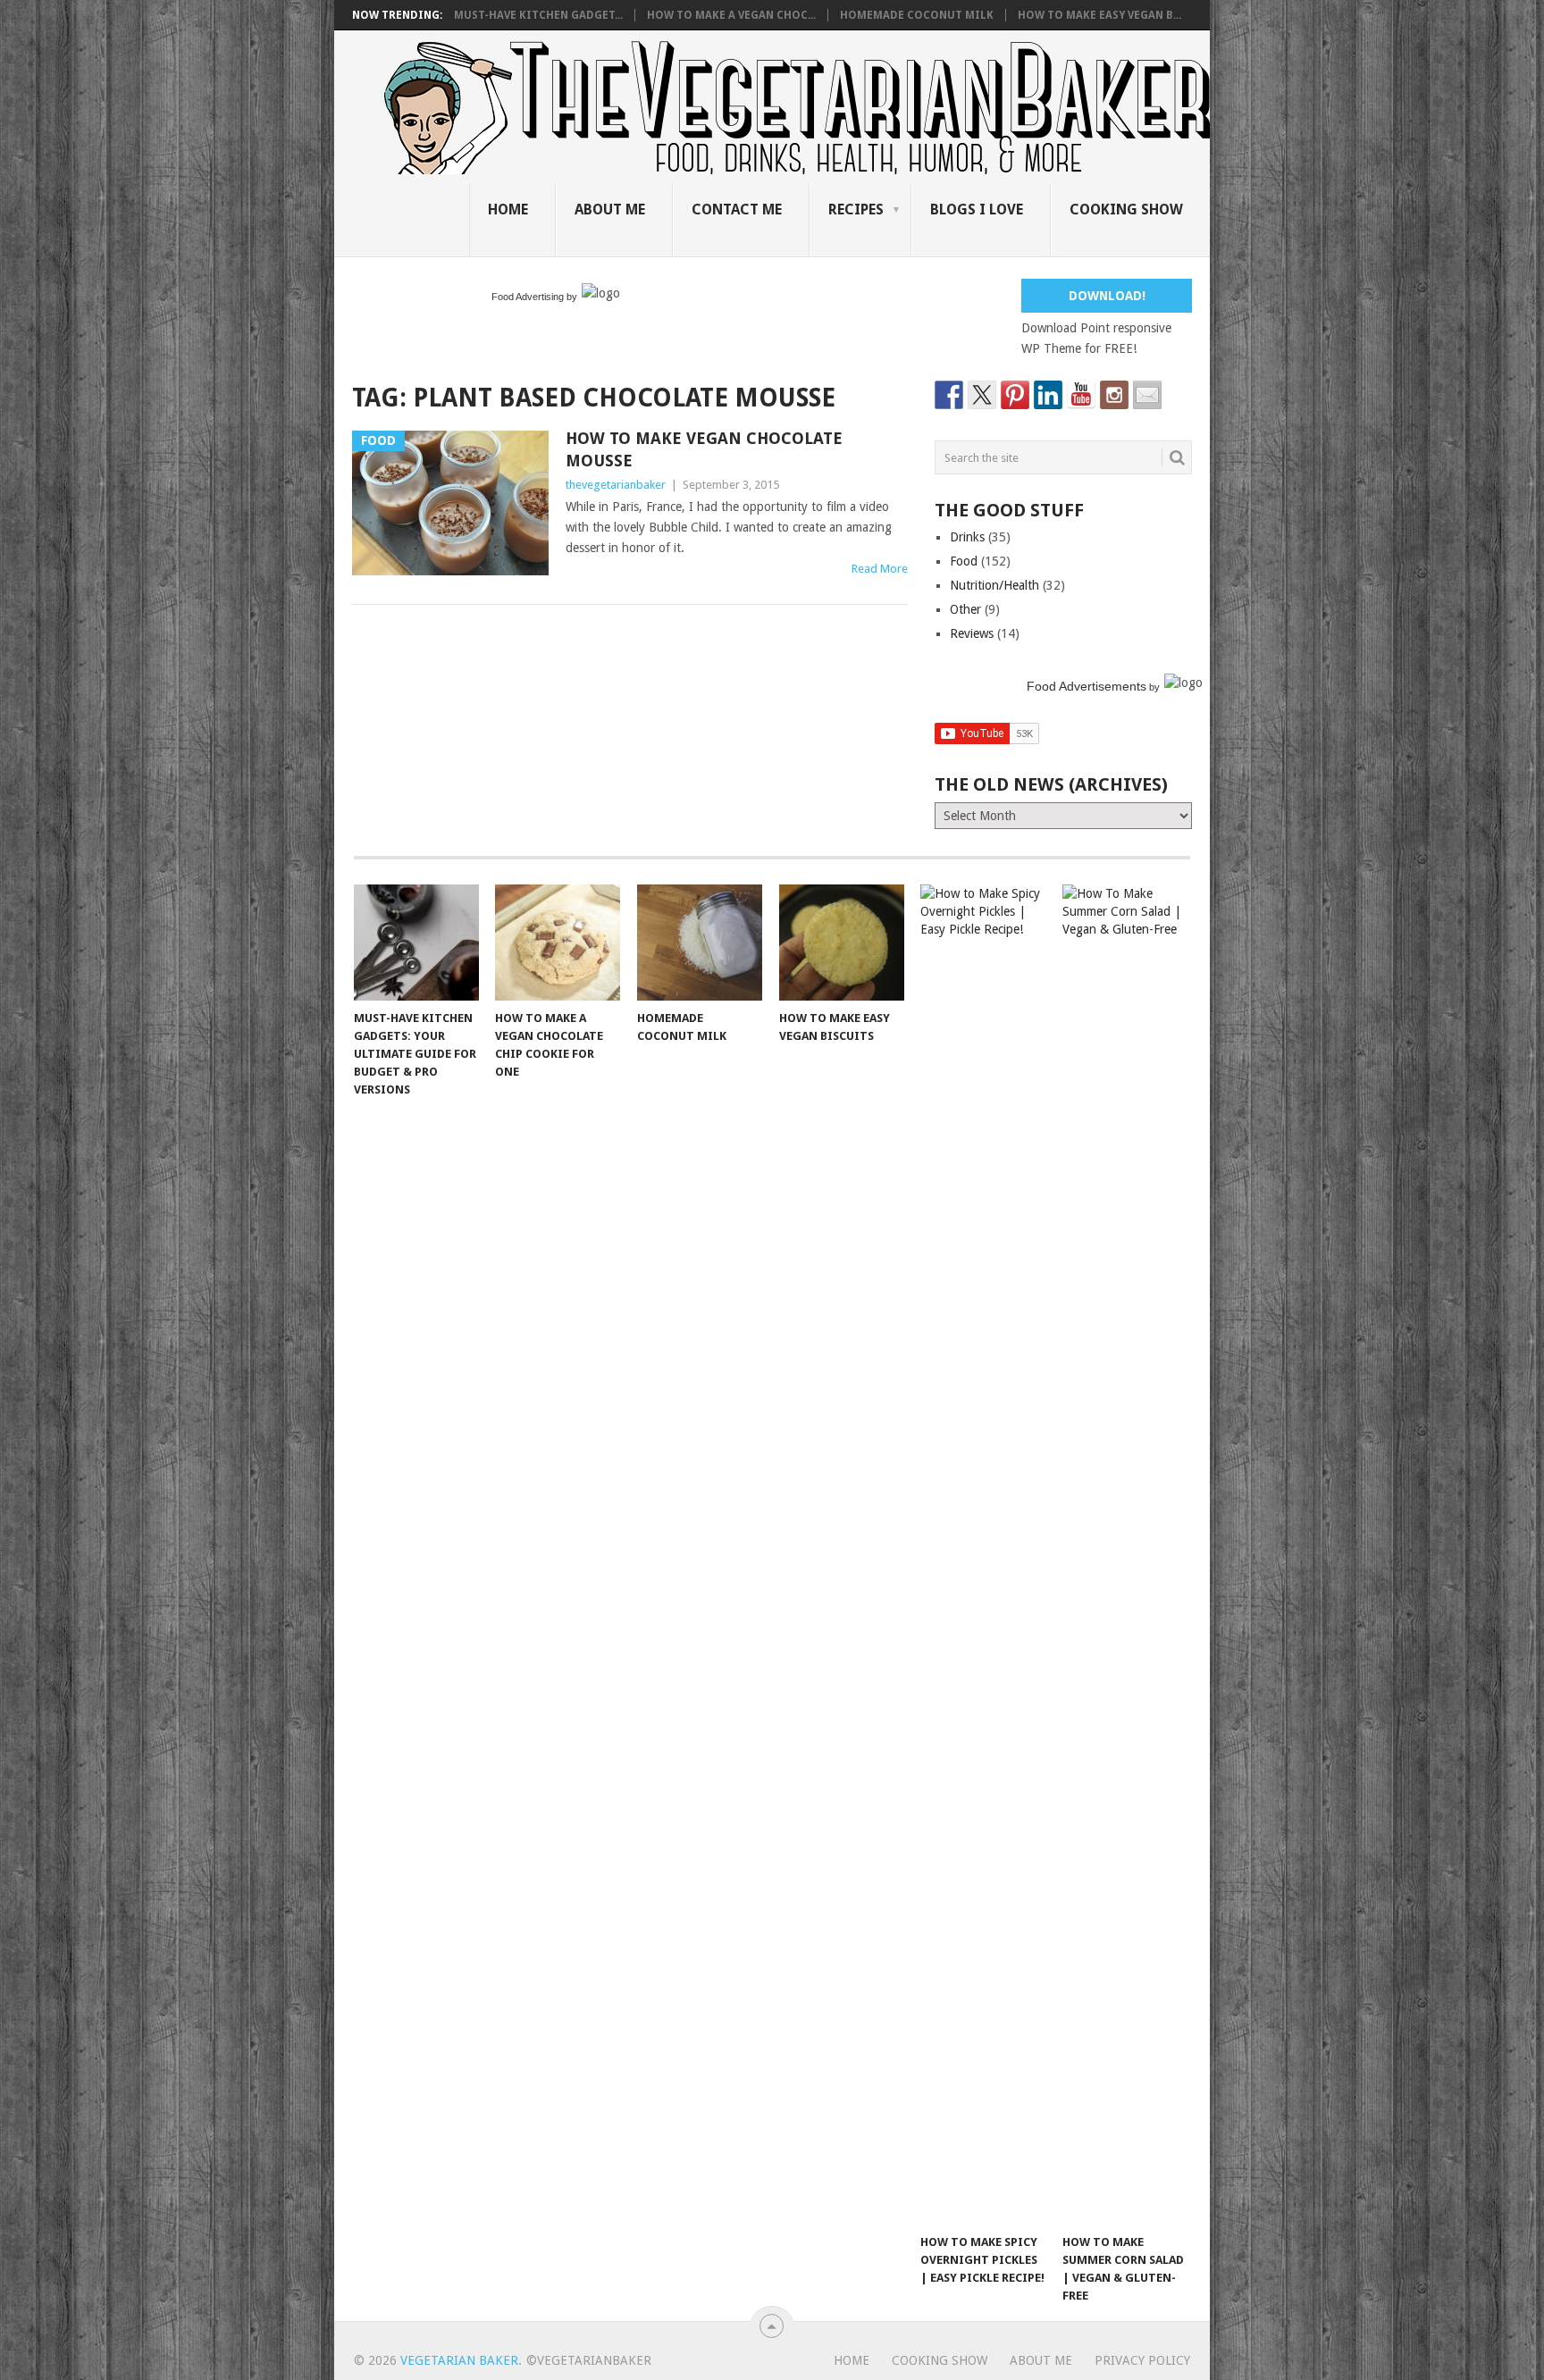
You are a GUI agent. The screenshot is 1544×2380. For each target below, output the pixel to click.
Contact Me (737, 210)
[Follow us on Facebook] (949, 395)
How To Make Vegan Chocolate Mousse (704, 449)
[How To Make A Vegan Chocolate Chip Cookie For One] (558, 943)
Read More (880, 569)
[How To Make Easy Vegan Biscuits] (842, 943)
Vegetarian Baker (459, 2360)
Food (964, 561)
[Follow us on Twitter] (982, 395)
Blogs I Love (977, 210)
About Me (610, 210)
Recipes (856, 210)
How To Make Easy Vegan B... (1099, 15)
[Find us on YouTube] (1081, 395)
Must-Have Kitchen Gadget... (538, 15)
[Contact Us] (1147, 395)
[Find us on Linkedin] (1048, 395)
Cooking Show (1126, 210)
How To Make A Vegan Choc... (731, 15)
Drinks (967, 537)
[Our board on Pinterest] (1015, 395)
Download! (1107, 296)
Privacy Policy (1142, 2360)
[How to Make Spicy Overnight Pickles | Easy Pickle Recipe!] (983, 1555)
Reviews (972, 633)
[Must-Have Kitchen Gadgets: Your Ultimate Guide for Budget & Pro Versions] (416, 943)
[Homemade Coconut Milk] (700, 943)
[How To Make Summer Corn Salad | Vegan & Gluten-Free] (1125, 1555)
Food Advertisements (1087, 686)
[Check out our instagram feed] (1114, 395)
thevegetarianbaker (616, 485)
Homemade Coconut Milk (917, 15)
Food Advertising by (534, 297)
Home (508, 210)
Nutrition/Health (994, 585)
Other (965, 609)
